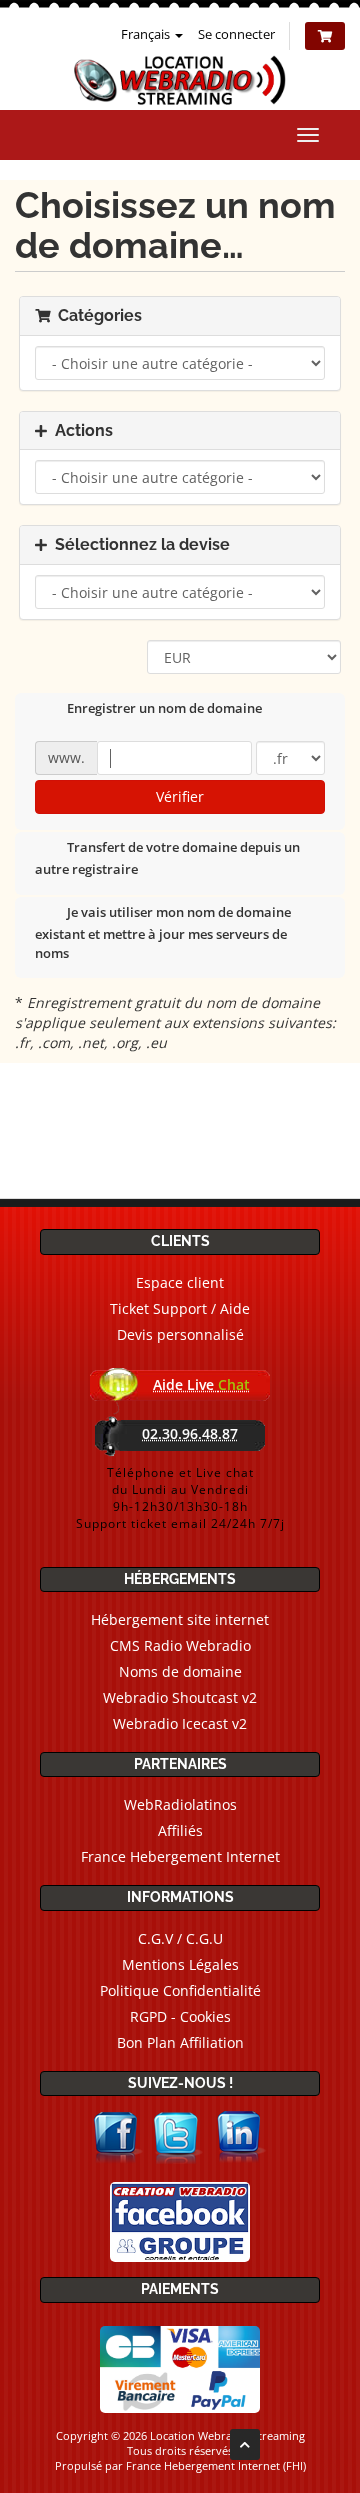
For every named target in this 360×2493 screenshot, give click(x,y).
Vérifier (180, 796)
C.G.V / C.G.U (180, 1938)
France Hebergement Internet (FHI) (216, 2465)
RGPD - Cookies (180, 2016)
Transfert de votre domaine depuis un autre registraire (167, 859)
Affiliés (180, 1830)
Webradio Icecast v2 (180, 1723)
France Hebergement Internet (180, 1856)
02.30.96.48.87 (190, 1433)
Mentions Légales (180, 1964)
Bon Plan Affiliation (180, 2042)
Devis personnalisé (180, 1334)
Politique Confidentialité (180, 1990)
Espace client (180, 1282)
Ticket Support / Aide (180, 1308)
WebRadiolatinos (180, 1804)
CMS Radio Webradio (180, 1645)
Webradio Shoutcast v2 (180, 1697)
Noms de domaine (180, 1671)
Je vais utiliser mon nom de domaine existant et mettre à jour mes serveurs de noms (163, 933)
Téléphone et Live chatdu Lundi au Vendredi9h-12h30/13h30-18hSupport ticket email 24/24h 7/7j (180, 1498)
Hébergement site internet (180, 1619)
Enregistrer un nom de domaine (164, 709)
